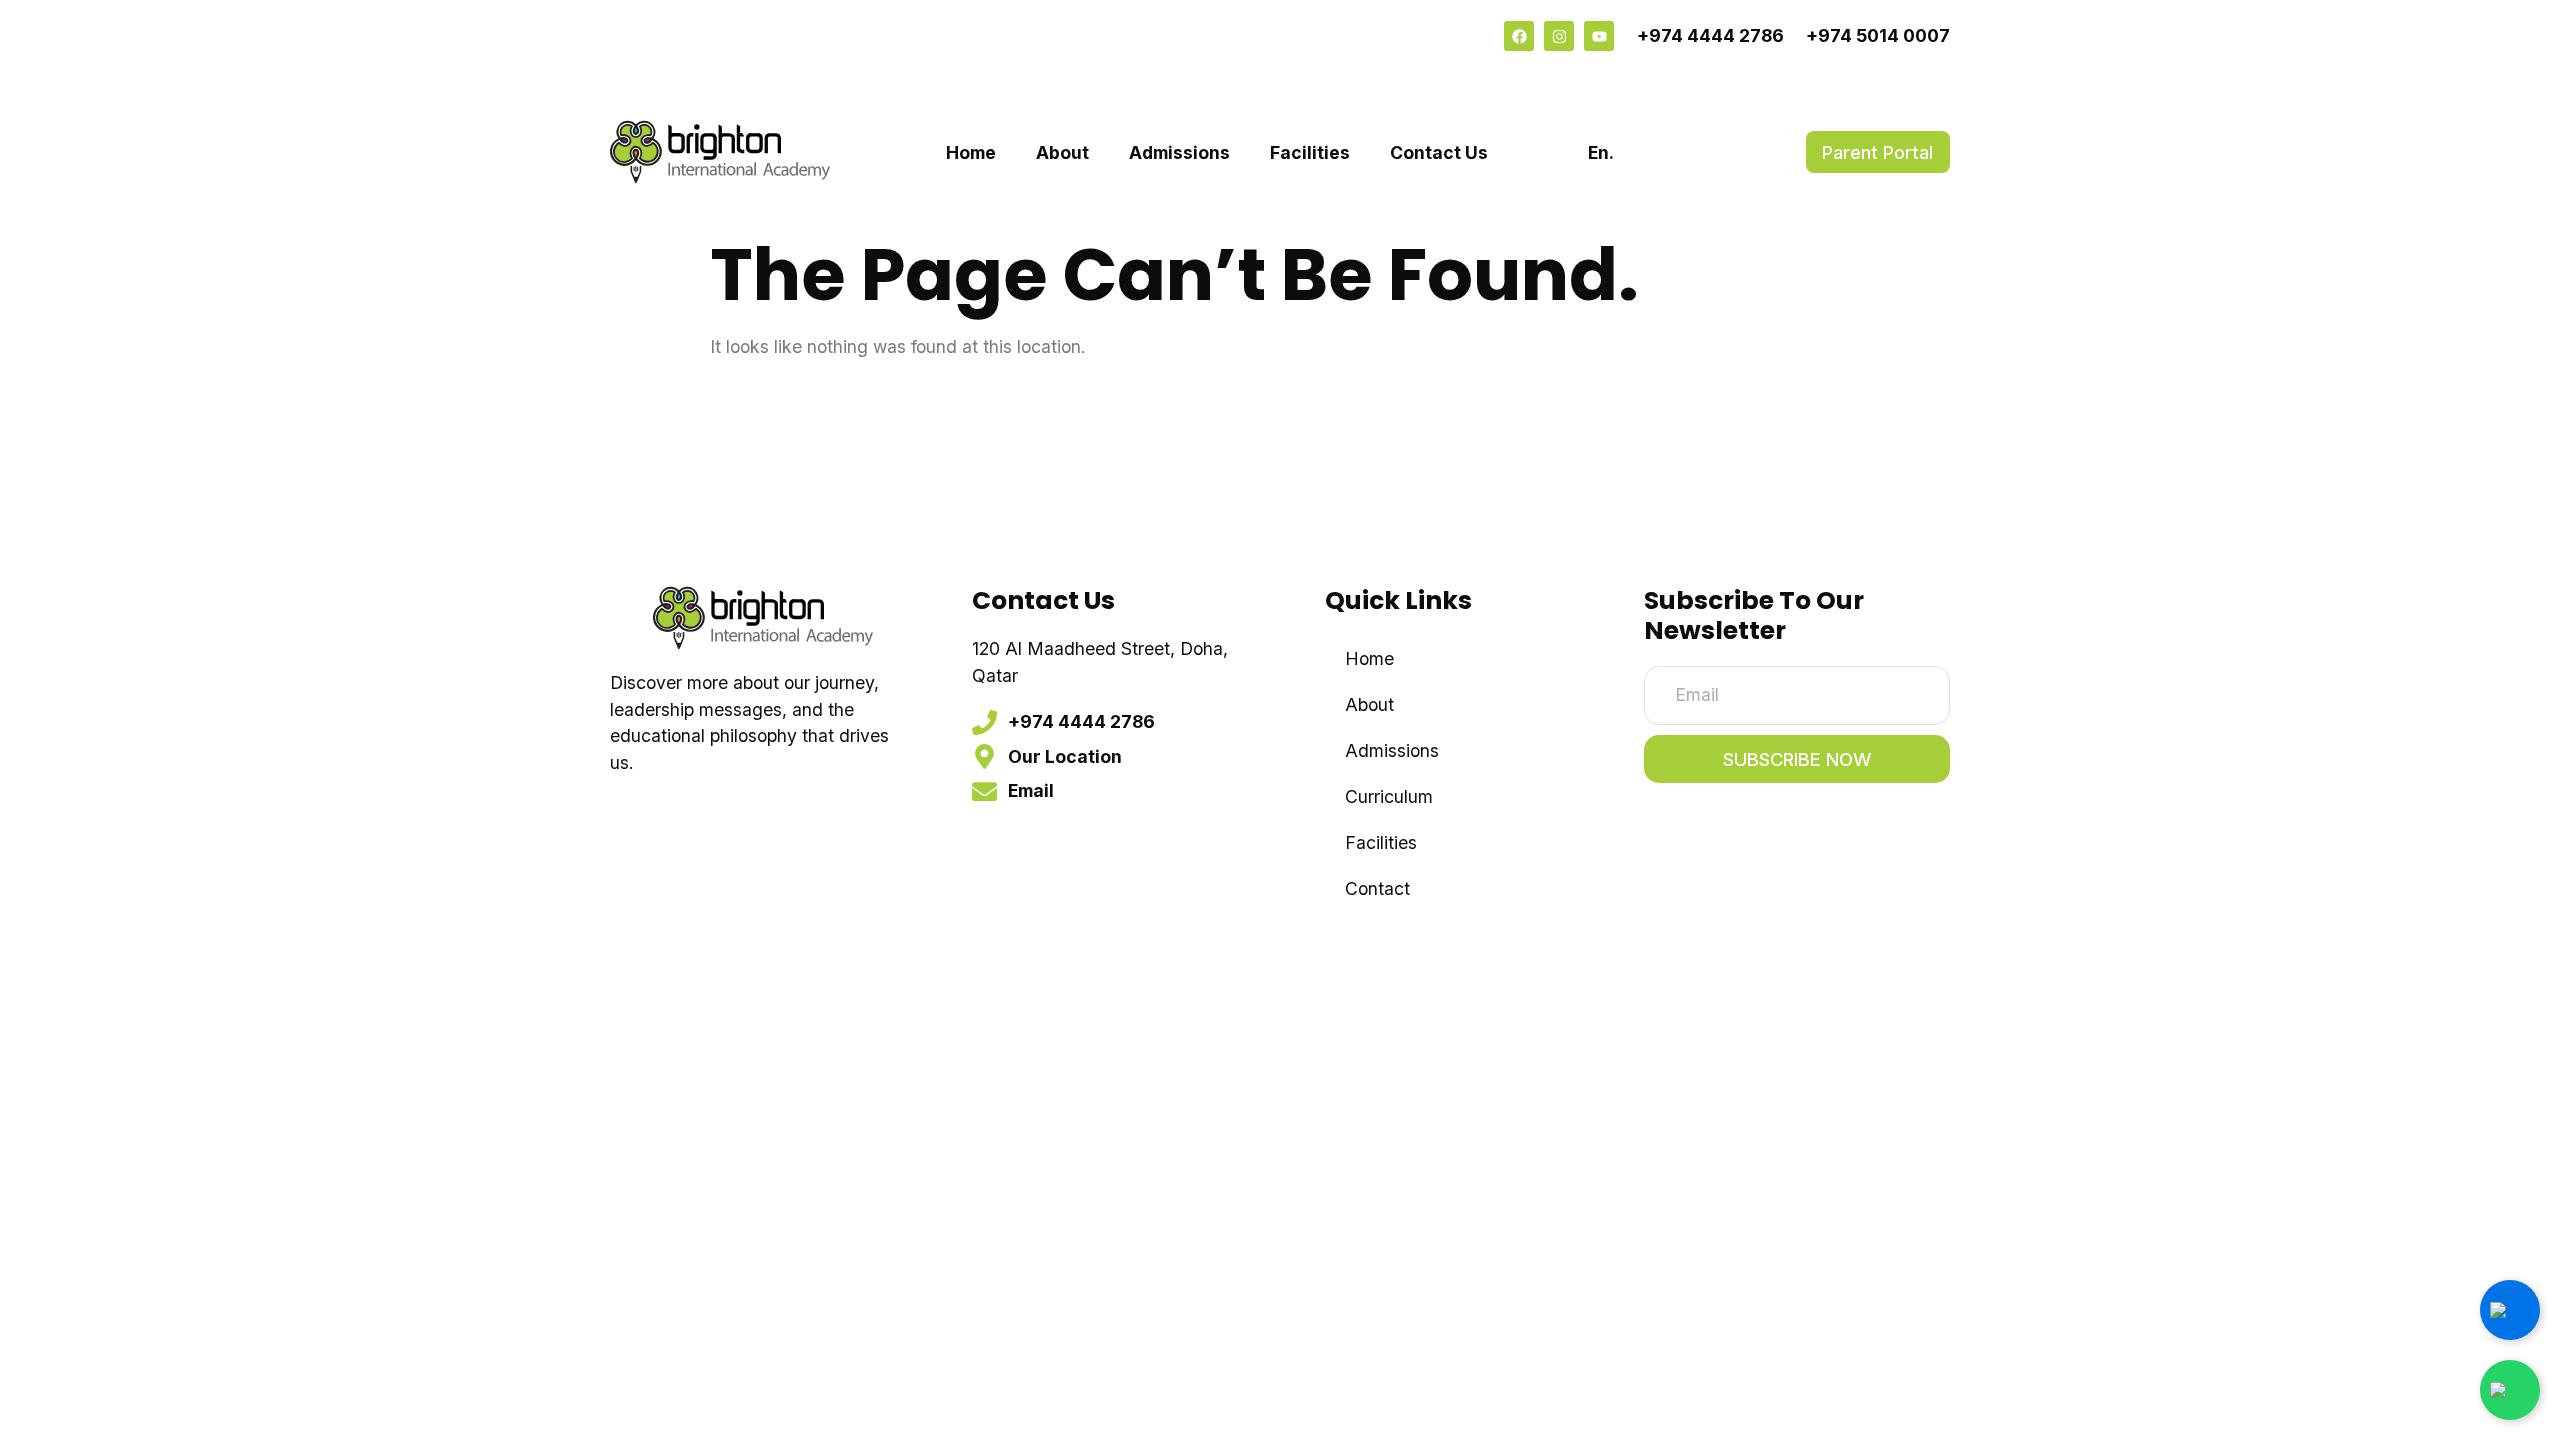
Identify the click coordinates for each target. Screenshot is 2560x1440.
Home (971, 152)
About (1062, 152)
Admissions (1179, 152)
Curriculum (1389, 796)
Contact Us (1439, 152)
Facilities (1310, 152)
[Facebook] (1519, 36)
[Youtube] (1599, 36)
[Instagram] (1559, 36)
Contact (1377, 888)
